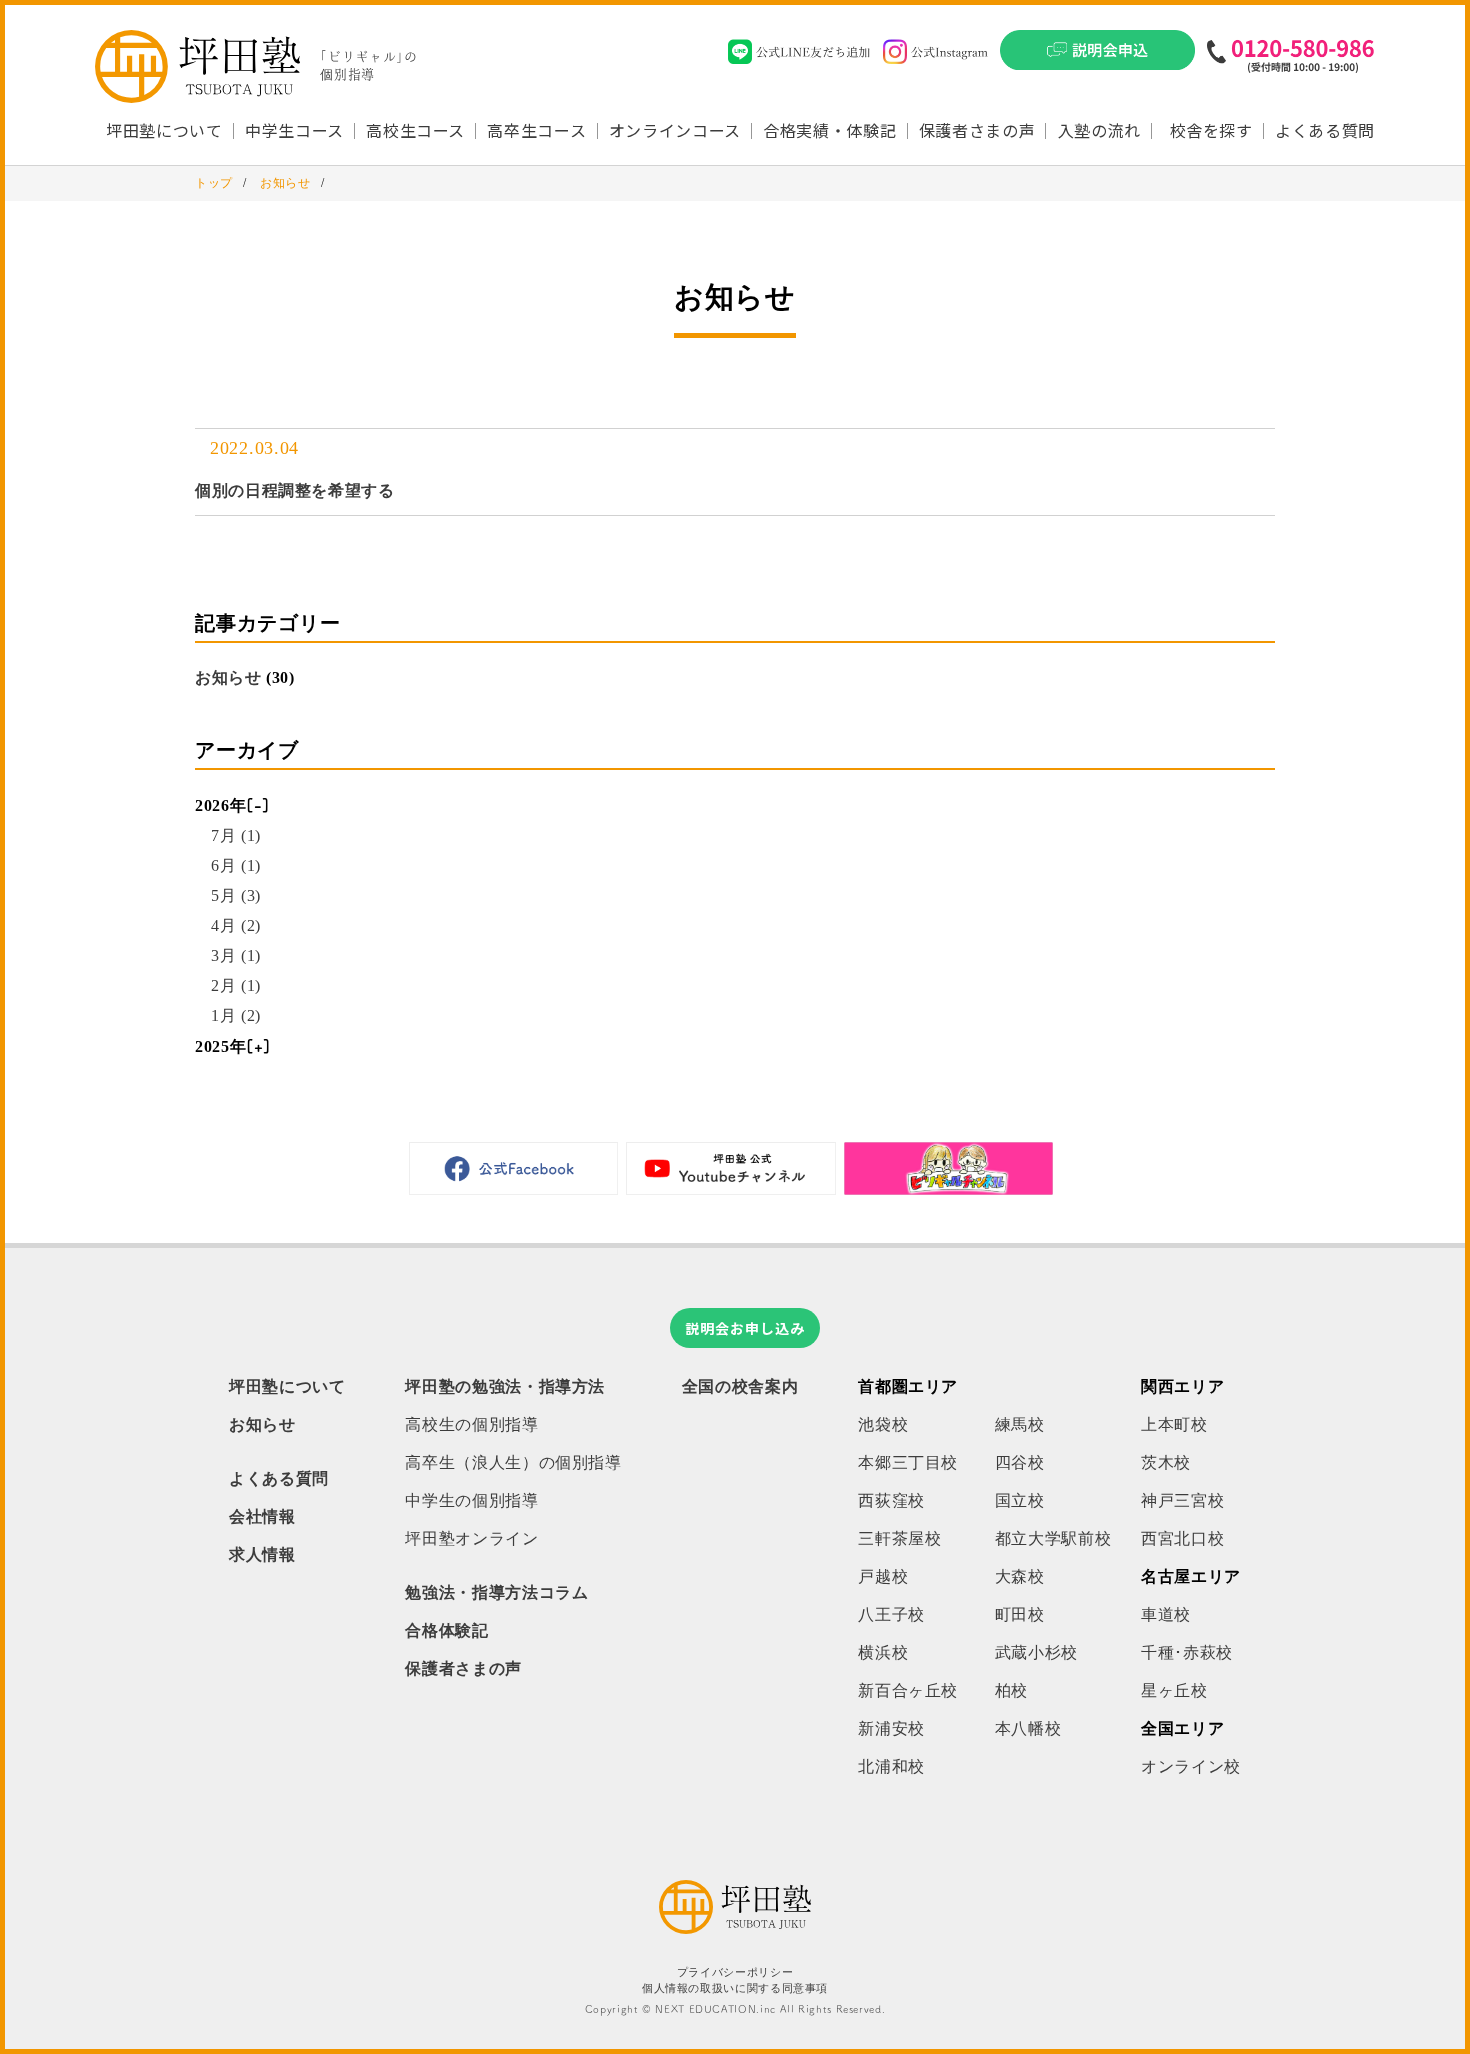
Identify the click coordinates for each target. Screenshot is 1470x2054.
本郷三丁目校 (908, 1462)
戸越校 (883, 1576)
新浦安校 (891, 1728)
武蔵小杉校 (1036, 1652)
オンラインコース (675, 130)
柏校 (1011, 1690)
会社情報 (262, 1516)
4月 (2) (236, 925)
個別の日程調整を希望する (295, 490)
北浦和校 (891, 1766)
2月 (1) (236, 985)
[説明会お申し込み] (1097, 56)
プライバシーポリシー (735, 1972)
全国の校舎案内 (740, 1386)
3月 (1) (236, 955)
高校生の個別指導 (471, 1424)
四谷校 (1020, 1462)
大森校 (1020, 1576)
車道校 (1166, 1614)
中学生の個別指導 (471, 1500)
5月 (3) (236, 895)
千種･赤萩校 (1187, 1652)
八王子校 (891, 1614)
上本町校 (1174, 1424)
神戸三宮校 (1182, 1500)
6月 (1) (236, 865)
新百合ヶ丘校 (908, 1690)
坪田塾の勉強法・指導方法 (505, 1386)
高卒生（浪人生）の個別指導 (513, 1462)
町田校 (1020, 1614)
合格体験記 (446, 1630)
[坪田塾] (735, 1928)
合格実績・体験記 (829, 130)
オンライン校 (1191, 1766)
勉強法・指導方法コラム (496, 1592)
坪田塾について (287, 1386)
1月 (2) (236, 1015)
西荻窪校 (891, 1500)
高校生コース (415, 130)
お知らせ (228, 677)
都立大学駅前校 (1053, 1538)
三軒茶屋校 (899, 1538)
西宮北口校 (1182, 1538)
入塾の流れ (1099, 130)
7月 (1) (236, 835)
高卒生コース (536, 130)
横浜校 (883, 1652)
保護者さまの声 (977, 130)
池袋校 (883, 1424)
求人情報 (262, 1554)
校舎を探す (1211, 130)
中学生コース (294, 130)
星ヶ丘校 (1174, 1690)
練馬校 (1020, 1424)
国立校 (1020, 1500)
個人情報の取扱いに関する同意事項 (735, 1988)
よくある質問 (1325, 130)
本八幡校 (1028, 1728)
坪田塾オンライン (471, 1538)
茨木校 (1166, 1462)
